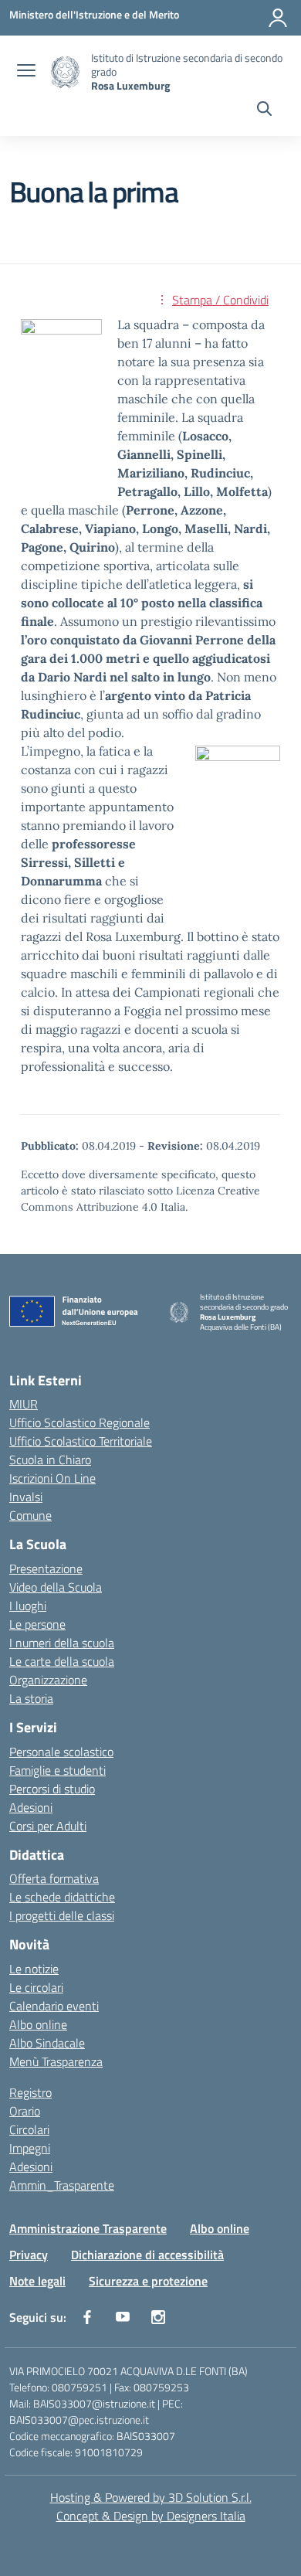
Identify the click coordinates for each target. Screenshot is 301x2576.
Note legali (37, 2281)
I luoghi (28, 1606)
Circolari (29, 2129)
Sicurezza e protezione (148, 2281)
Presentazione (46, 1568)
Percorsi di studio (52, 1789)
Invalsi (26, 1497)
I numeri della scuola (62, 1643)
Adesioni (31, 1807)
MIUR (24, 1404)
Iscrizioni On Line (52, 1478)
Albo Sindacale (47, 2043)
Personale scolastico (61, 1752)
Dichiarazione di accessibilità (147, 2255)
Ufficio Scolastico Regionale (79, 1422)
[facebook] (87, 2317)
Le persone (37, 1624)
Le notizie (34, 1969)
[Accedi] (278, 18)
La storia (31, 1698)
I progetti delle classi (62, 1915)
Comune (30, 1515)
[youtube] (123, 2317)
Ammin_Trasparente (62, 2185)
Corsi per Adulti (48, 1826)
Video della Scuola (56, 1587)
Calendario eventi (54, 2006)
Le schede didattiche (62, 1897)
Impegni (30, 2148)
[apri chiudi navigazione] (26, 72)
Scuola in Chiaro (50, 1460)
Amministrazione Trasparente (88, 2228)
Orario (25, 2111)
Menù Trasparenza (56, 2061)
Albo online (38, 2024)
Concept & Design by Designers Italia (151, 2516)
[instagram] (158, 2317)
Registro (30, 2092)
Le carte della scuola (62, 1661)
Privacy (29, 2255)
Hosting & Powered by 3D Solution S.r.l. (151, 2497)
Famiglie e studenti (57, 1770)
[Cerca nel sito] (264, 110)
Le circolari (36, 1987)
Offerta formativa (54, 1878)
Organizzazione (48, 1680)
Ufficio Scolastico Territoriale (81, 1441)
